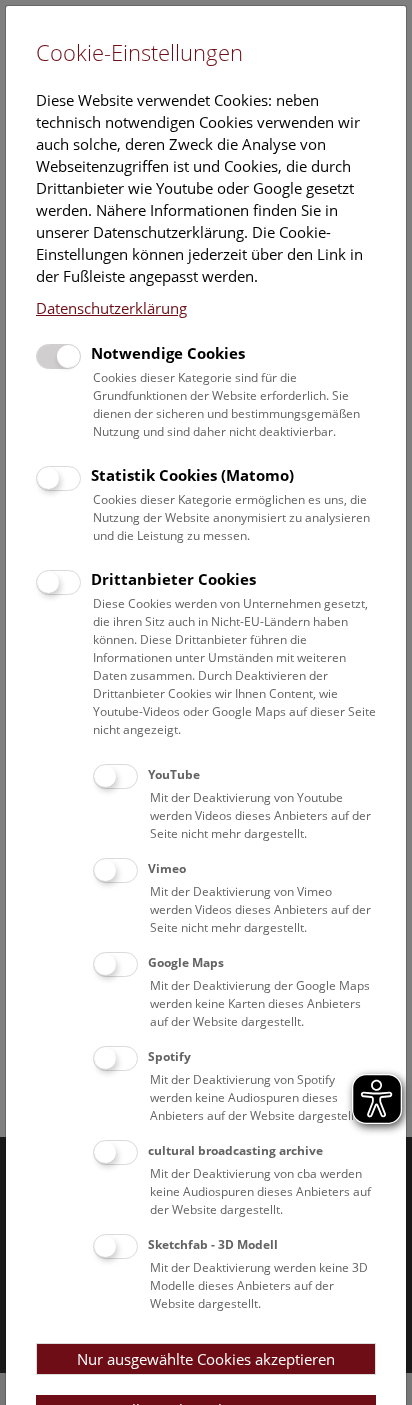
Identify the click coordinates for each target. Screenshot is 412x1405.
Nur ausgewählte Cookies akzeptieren (206, 1359)
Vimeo (167, 868)
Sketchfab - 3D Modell (213, 1244)
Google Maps (186, 962)
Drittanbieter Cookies (173, 579)
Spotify (169, 1056)
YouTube (174, 774)
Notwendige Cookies (168, 353)
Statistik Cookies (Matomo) (192, 475)
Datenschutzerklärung (111, 308)
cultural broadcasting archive (235, 1150)
